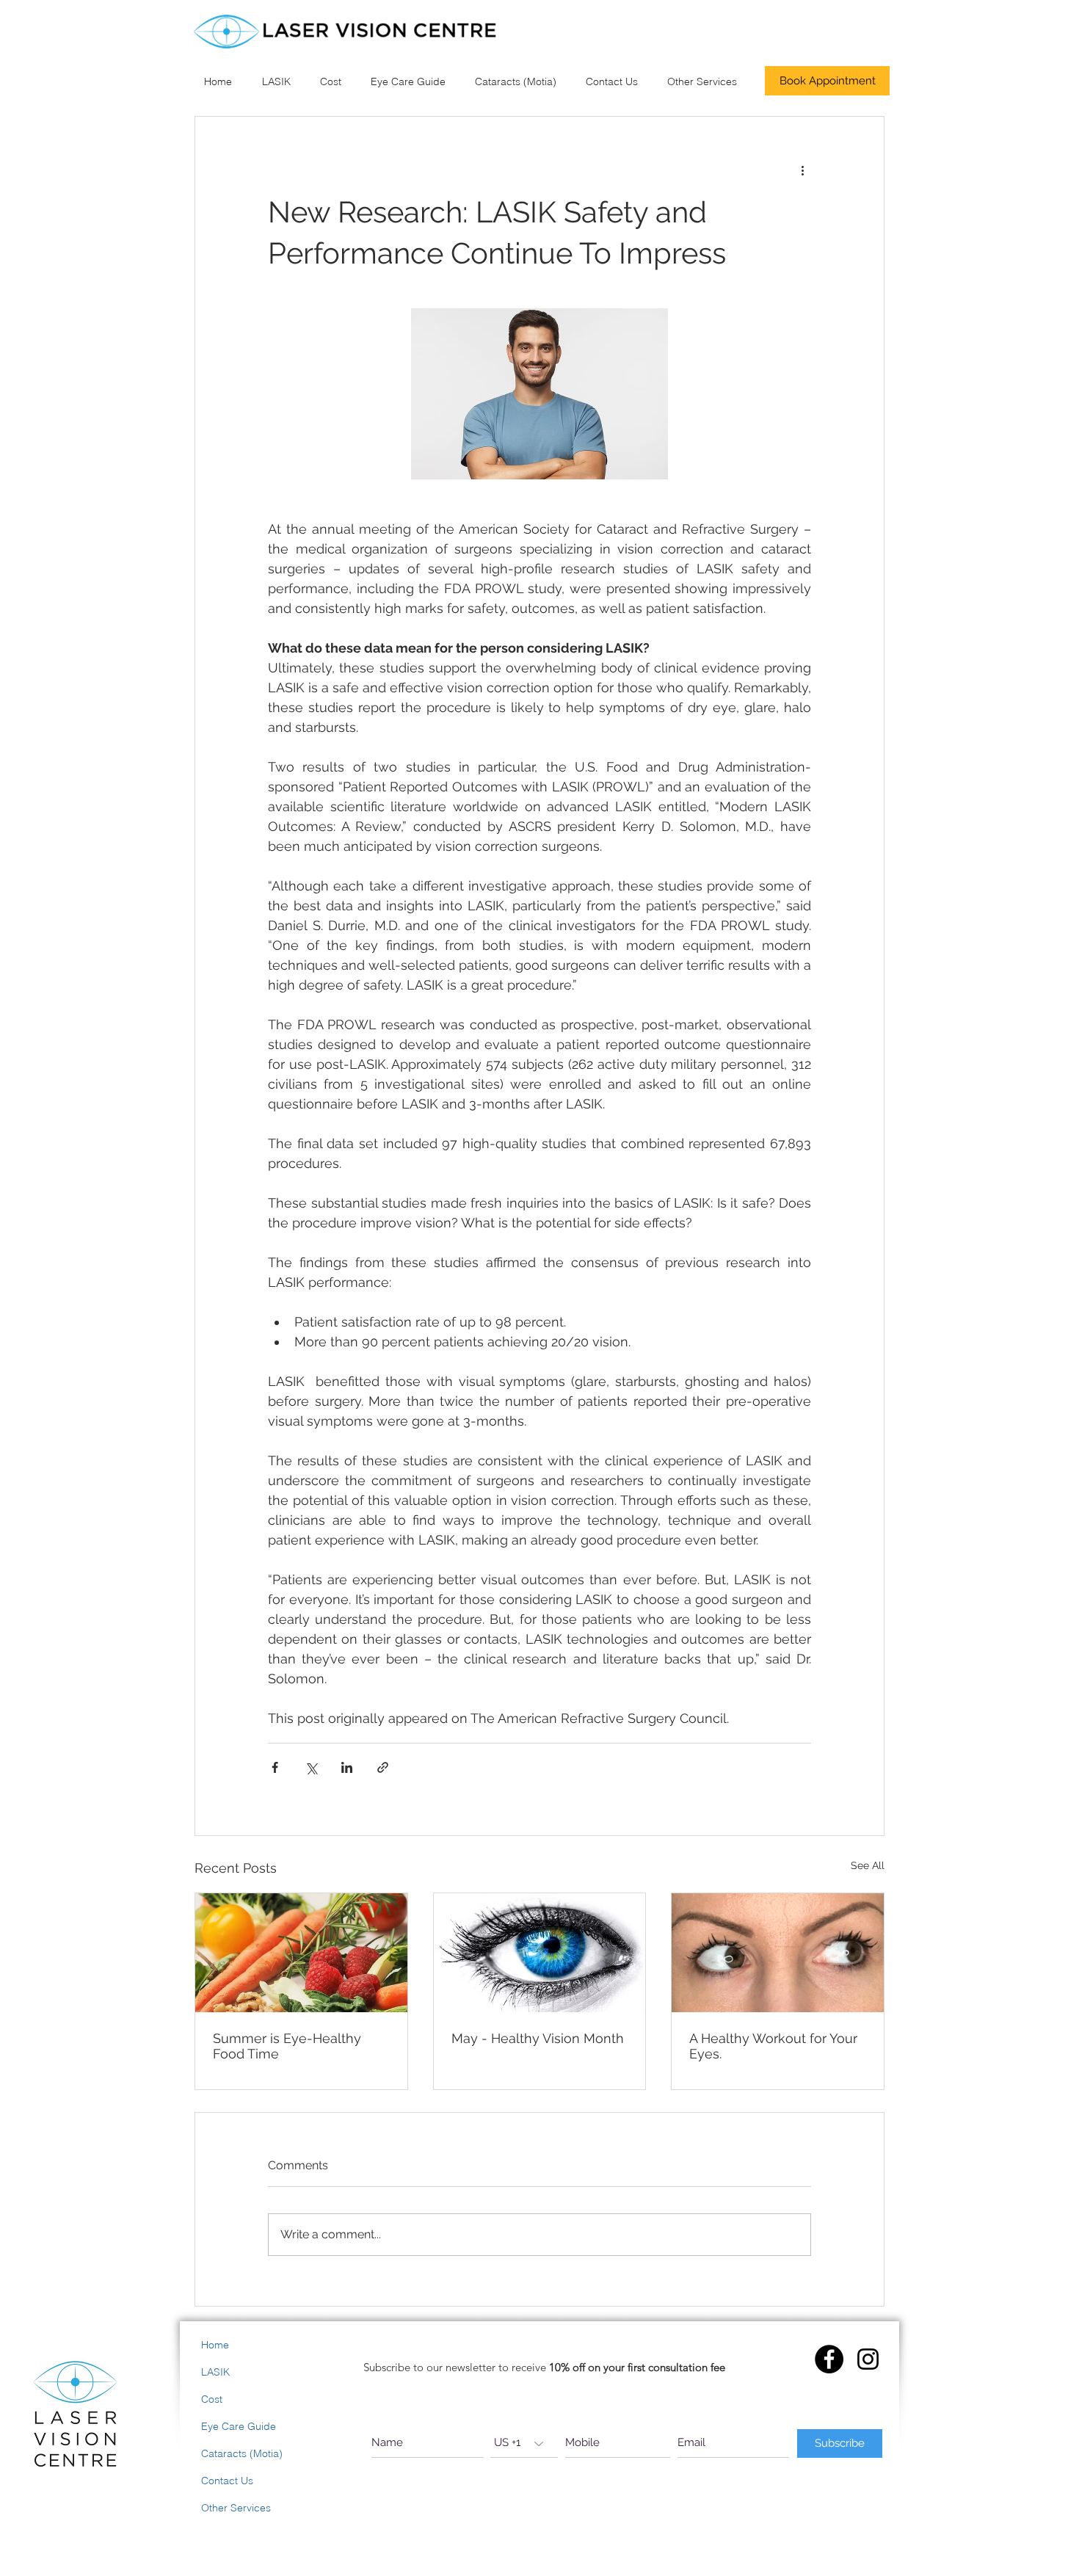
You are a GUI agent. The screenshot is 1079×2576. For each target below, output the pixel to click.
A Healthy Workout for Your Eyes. (773, 2046)
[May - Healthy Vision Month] (540, 1953)
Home (215, 2345)
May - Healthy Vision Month (538, 2038)
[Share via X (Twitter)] (311, 1767)
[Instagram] (868, 2359)
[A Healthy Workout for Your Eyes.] (778, 1953)
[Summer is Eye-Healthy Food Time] (301, 1953)
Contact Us (227, 2481)
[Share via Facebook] (275, 1767)
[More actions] (802, 170)
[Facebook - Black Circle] (829, 2359)
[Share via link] (383, 1767)
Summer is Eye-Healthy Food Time (287, 2046)
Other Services (236, 2508)
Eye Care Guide (239, 2426)
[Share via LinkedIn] (347, 1767)
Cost (212, 2399)
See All (868, 1865)
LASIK (215, 2372)
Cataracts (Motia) (242, 2453)
